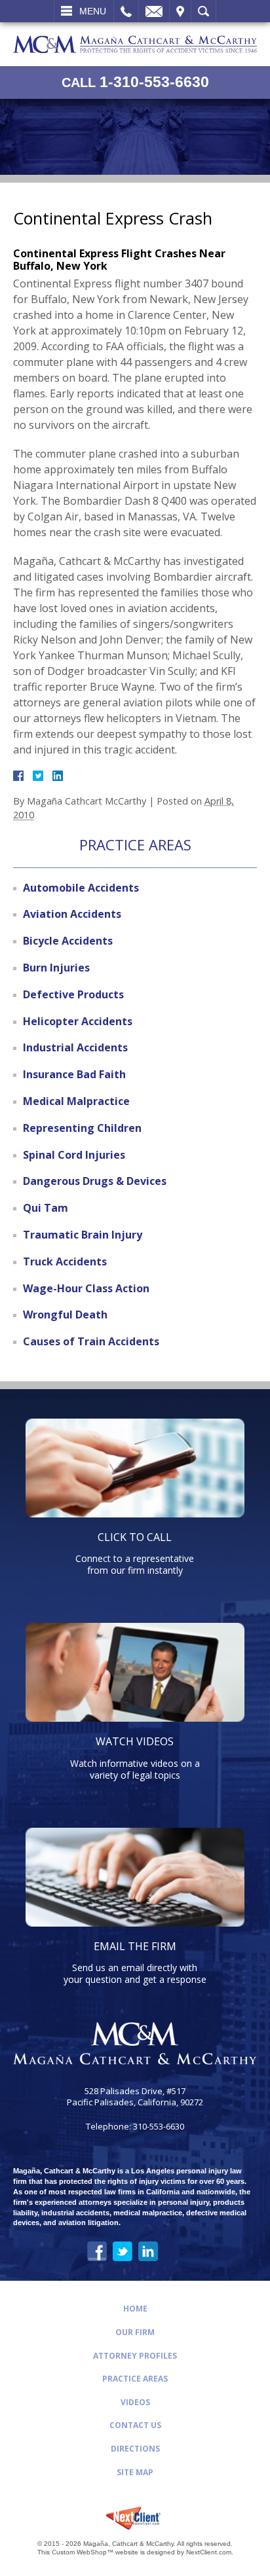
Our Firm (135, 2332)
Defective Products (73, 994)
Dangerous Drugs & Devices (95, 1181)
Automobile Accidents (81, 888)
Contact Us (135, 2425)
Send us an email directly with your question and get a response (135, 1962)
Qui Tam (46, 1208)
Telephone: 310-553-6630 (135, 2127)
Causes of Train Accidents (91, 1341)
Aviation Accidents (72, 914)
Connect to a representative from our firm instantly (135, 1553)
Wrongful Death (65, 1315)
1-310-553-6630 (135, 82)
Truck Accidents (65, 1261)
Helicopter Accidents (78, 1021)
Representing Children (82, 1128)
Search (203, 11)
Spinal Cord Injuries (74, 1155)
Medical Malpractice (76, 1101)
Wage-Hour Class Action (86, 1288)
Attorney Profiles (135, 2356)
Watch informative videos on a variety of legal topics (135, 1757)
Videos (135, 2402)
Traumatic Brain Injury (83, 1235)
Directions (135, 2449)
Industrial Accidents (75, 1047)
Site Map (135, 2472)
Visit (180, 11)
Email (154, 11)
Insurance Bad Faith (74, 1074)
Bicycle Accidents (68, 941)
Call (126, 11)
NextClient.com (209, 2552)
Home (135, 2309)
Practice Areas (135, 2379)
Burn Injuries (56, 968)
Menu (93, 11)
